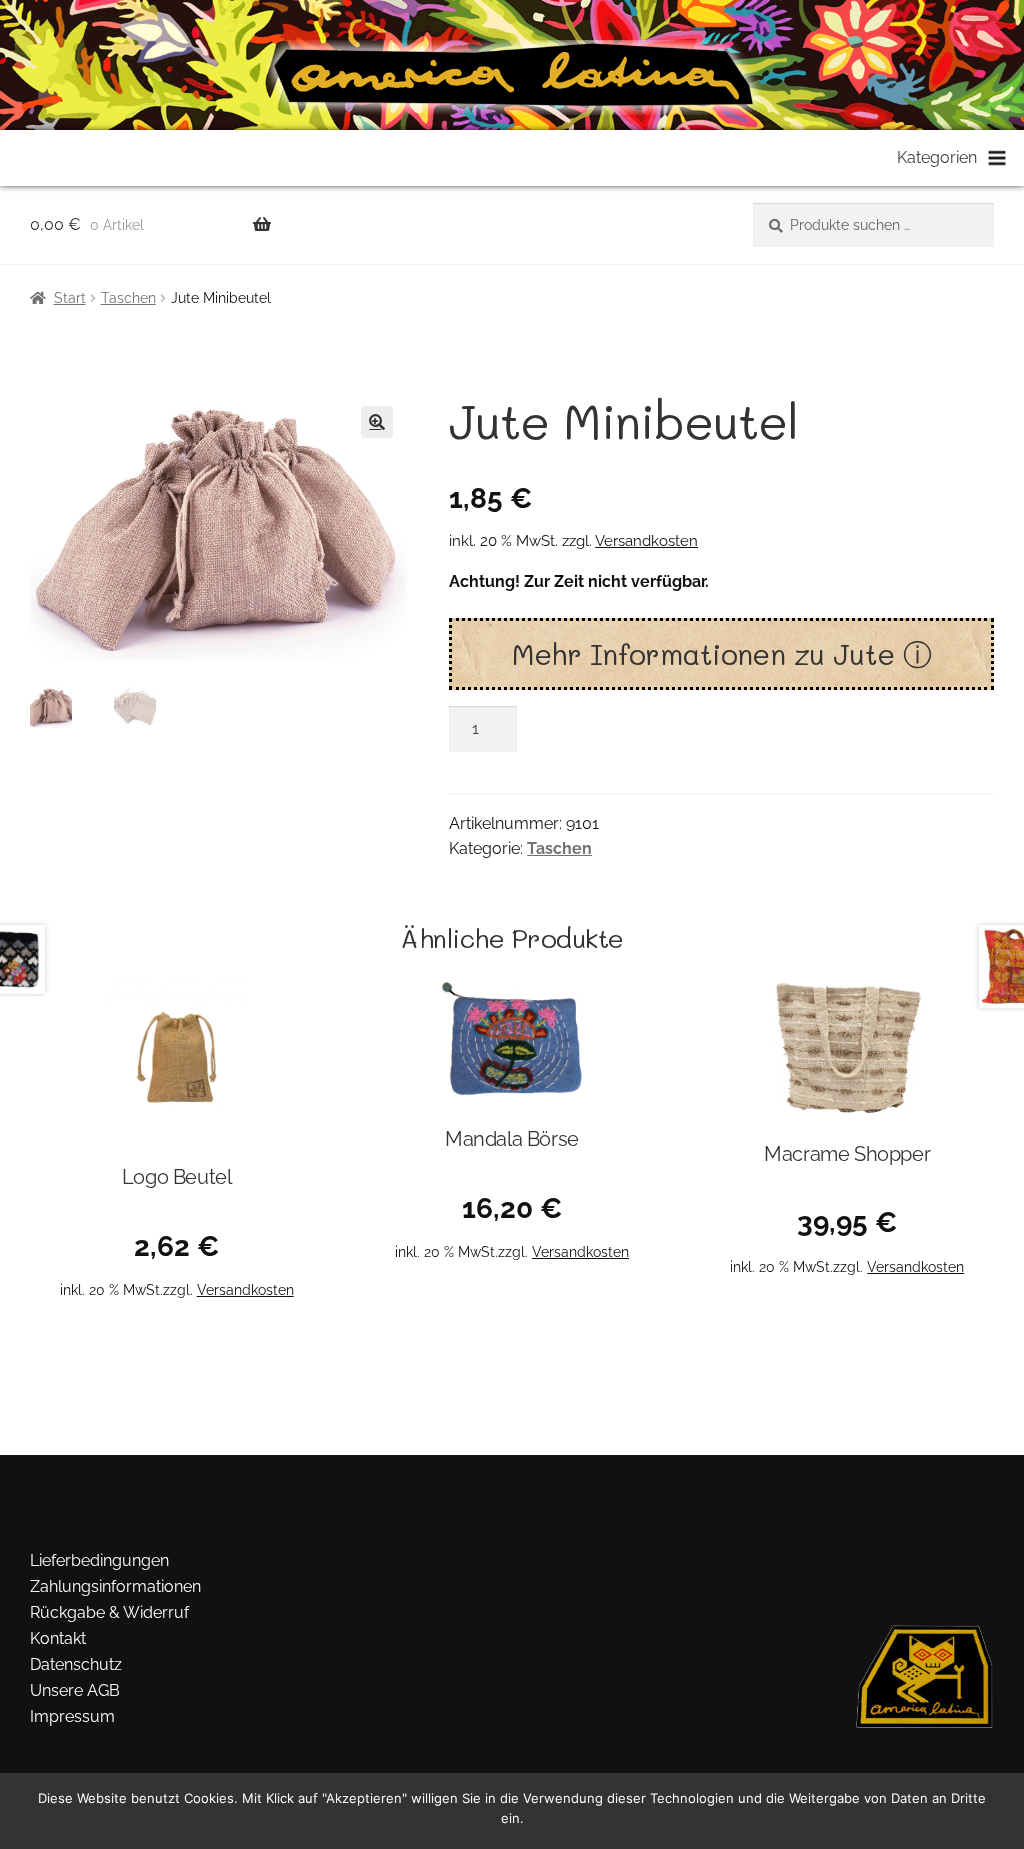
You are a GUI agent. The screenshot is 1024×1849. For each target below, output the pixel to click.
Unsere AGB (75, 1690)
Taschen (128, 298)
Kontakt (58, 1638)
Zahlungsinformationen (115, 1586)
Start (70, 298)
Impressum (72, 1716)
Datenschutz (76, 1664)
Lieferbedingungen (99, 1560)
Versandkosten (646, 541)
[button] (377, 422)
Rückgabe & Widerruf (109, 1612)
